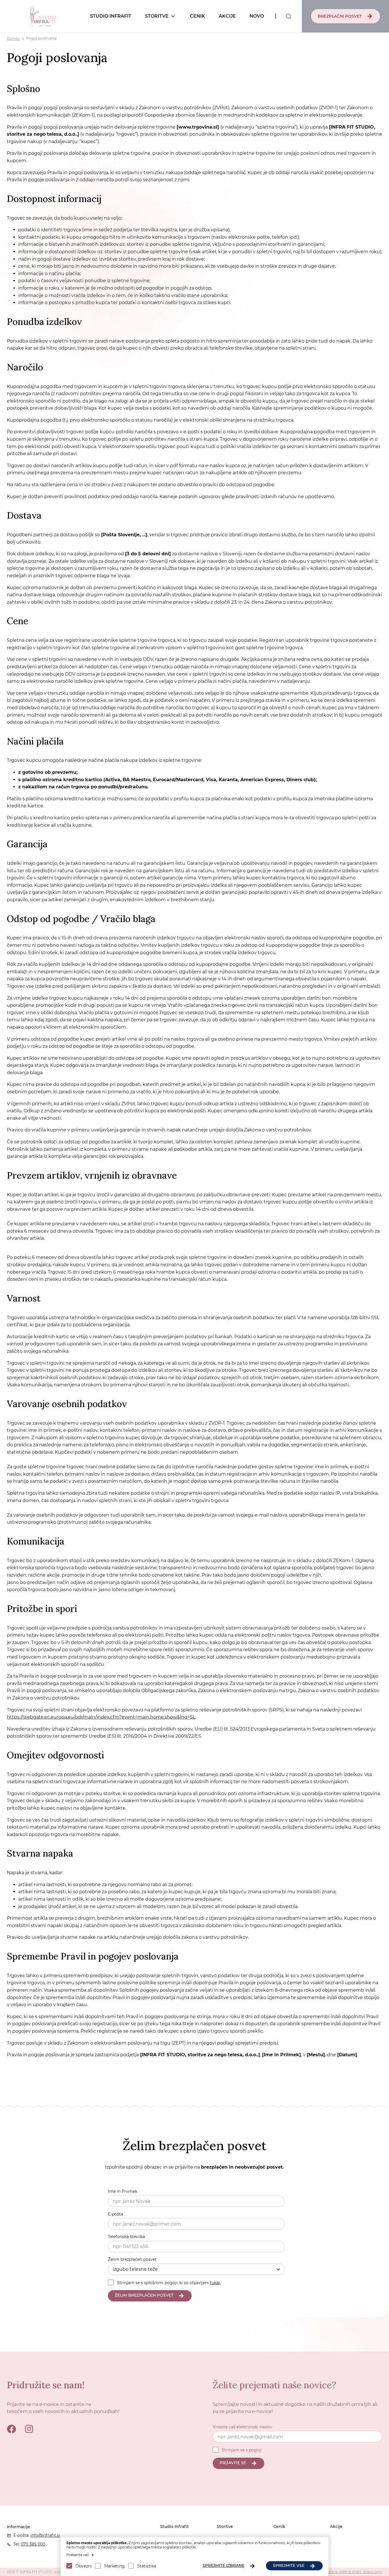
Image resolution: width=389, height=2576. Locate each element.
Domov (13, 39)
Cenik (197, 16)
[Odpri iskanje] (288, 16)
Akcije (227, 16)
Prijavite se (233, 2463)
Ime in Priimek (123, 2191)
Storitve (157, 16)
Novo (257, 16)
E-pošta (115, 2214)
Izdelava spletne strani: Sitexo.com (353, 2572)
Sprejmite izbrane (223, 2565)
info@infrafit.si (45, 2535)
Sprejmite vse (289, 2565)
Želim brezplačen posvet (132, 2259)
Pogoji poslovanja (41, 39)
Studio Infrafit (111, 16)
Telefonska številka (126, 2237)
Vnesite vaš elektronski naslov (242, 2427)
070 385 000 (33, 2544)
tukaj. (215, 2283)
